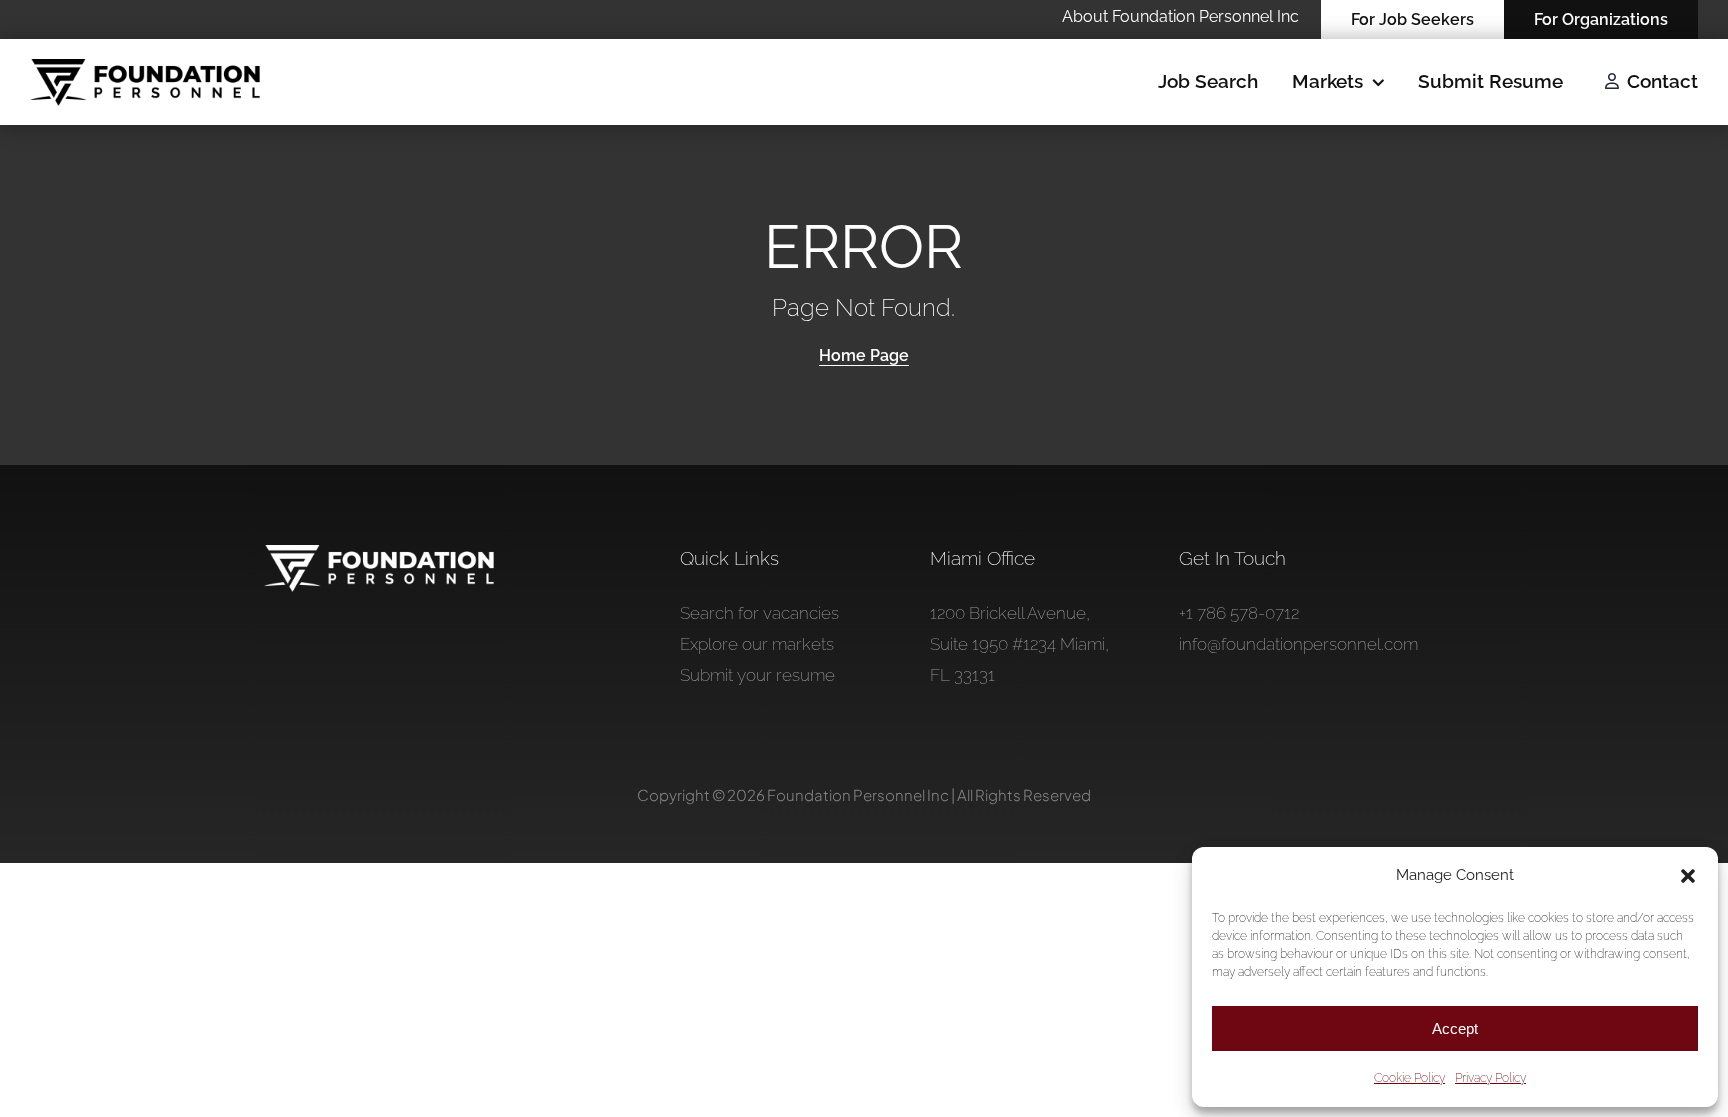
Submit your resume (757, 675)
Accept (1455, 1028)
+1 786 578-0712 (1239, 613)
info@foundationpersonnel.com (1298, 644)
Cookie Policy (1409, 1078)
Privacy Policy (1490, 1078)
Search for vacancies (759, 613)
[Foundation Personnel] (379, 553)
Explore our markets (757, 644)
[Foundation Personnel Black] (145, 67)
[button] (1688, 876)
